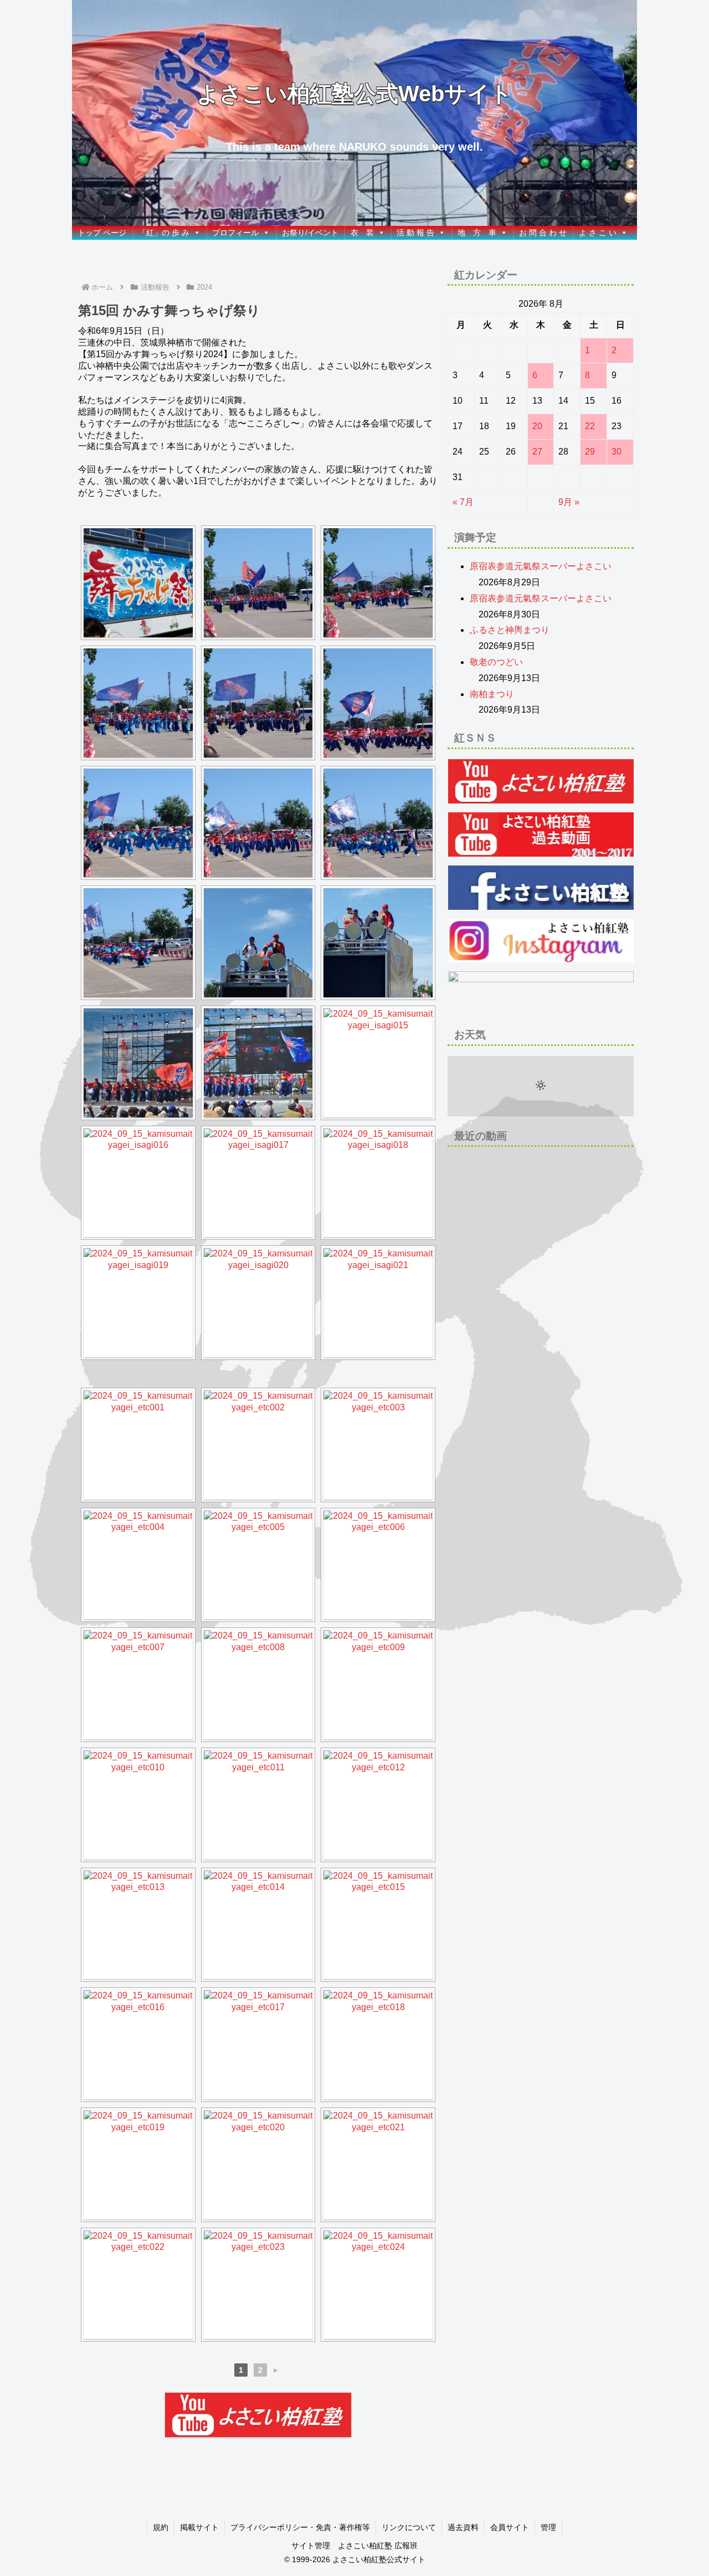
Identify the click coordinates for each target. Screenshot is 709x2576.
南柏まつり (492, 694)
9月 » (569, 502)
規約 (161, 2527)
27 (537, 452)
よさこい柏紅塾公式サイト (379, 2559)
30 (616, 452)
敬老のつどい (496, 662)
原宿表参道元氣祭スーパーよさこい (541, 566)
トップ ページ (102, 233)
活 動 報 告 (415, 233)
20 (537, 426)
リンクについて (409, 2527)
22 (590, 426)
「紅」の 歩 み (164, 233)
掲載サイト (199, 2527)
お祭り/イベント (310, 233)
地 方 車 (477, 233)
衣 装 (362, 233)
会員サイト (510, 2527)
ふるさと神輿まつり (510, 630)
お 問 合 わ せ (543, 233)
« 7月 (463, 502)
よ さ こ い (598, 233)
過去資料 (463, 2527)
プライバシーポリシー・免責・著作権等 (300, 2527)
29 (590, 452)
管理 (548, 2527)
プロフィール (235, 233)
